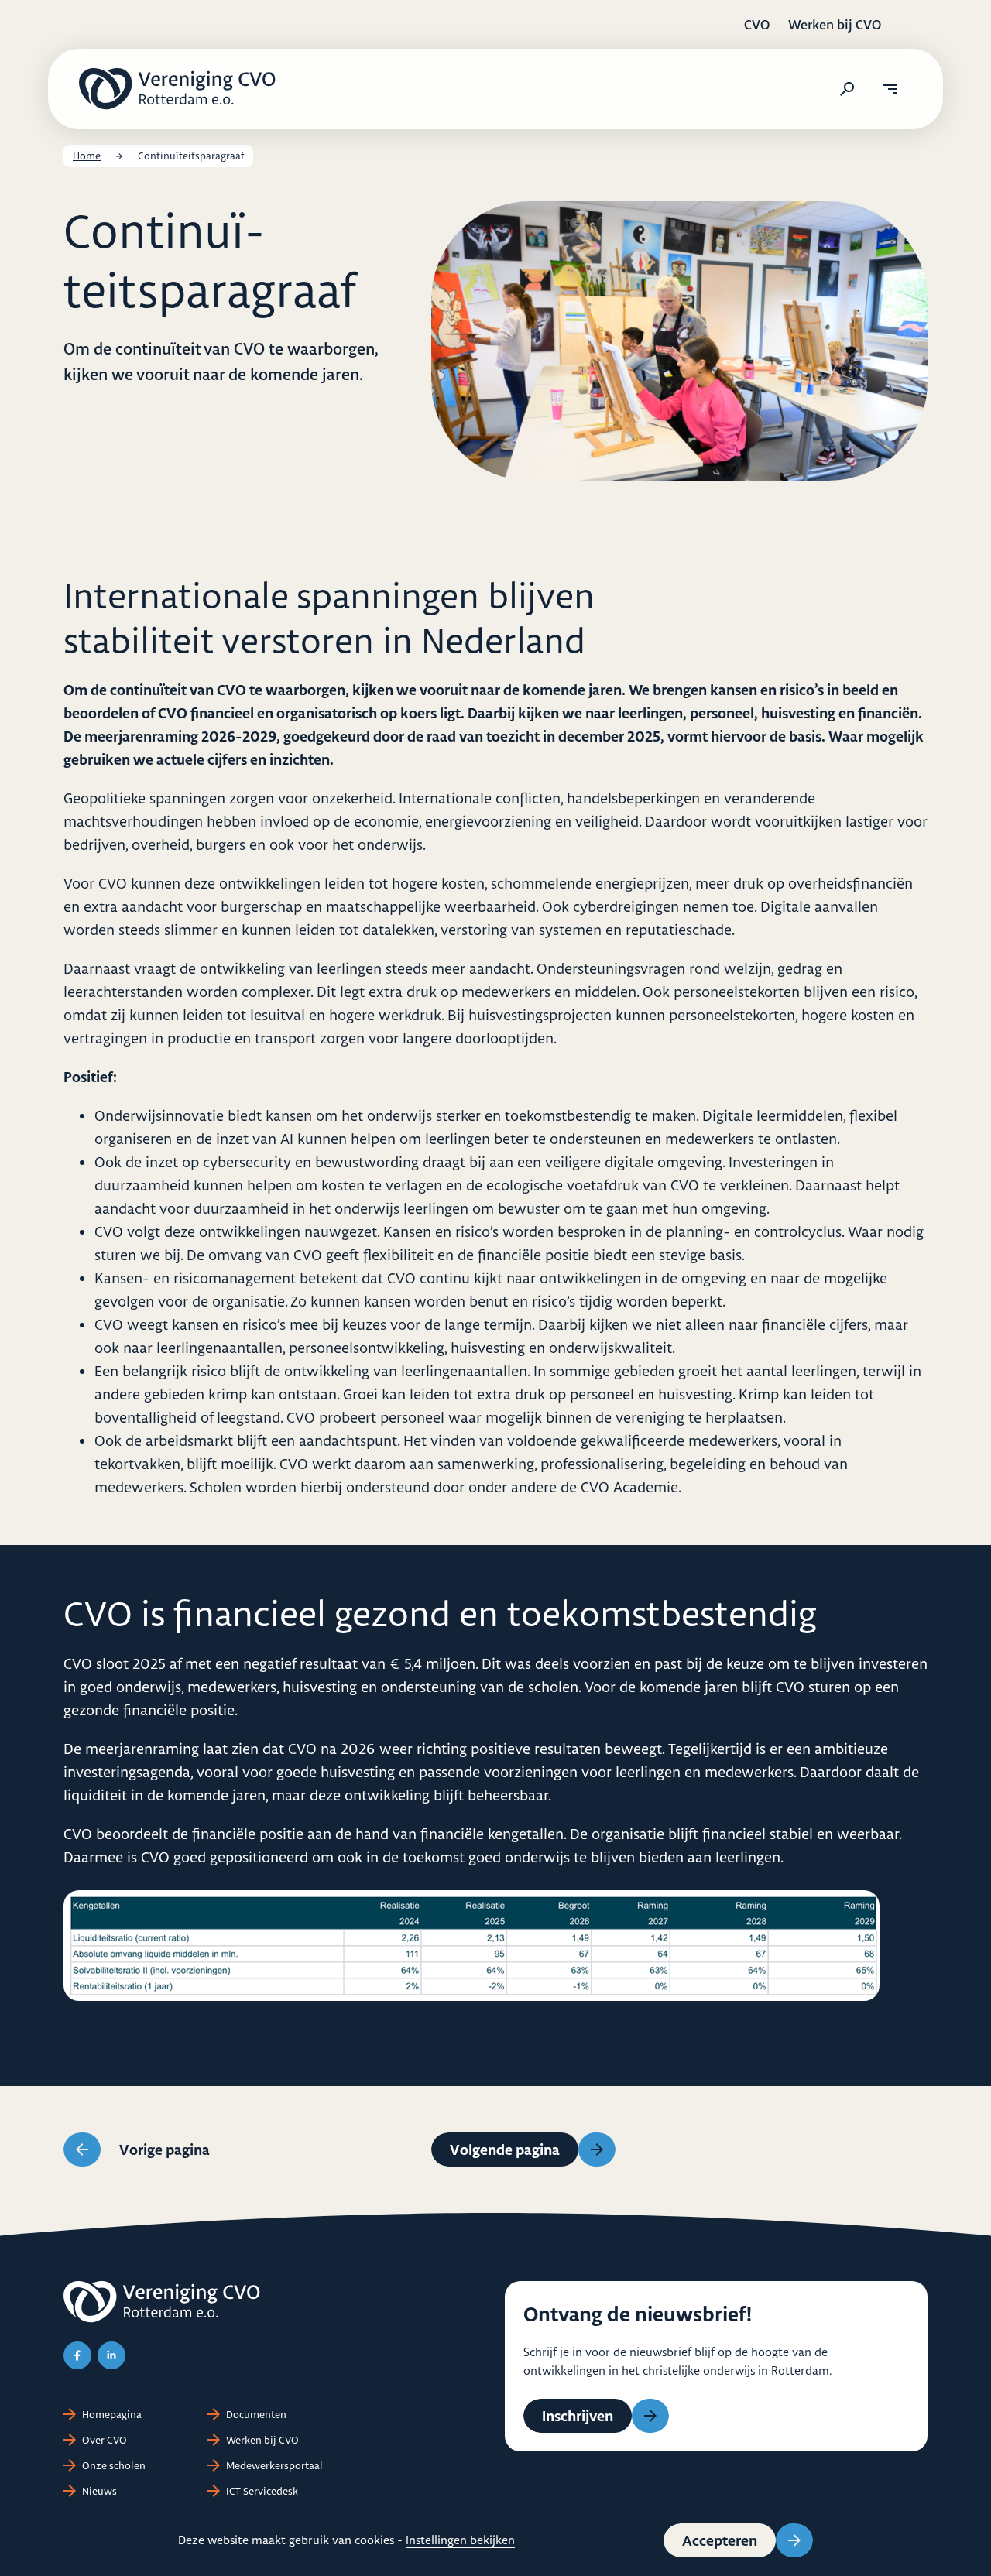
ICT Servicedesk (262, 2491)
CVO (757, 24)
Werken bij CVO (835, 24)
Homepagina (112, 2414)
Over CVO (105, 2440)
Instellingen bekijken (460, 2540)
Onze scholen (114, 2465)
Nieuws (99, 2491)
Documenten (256, 2414)
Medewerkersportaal (274, 2465)
